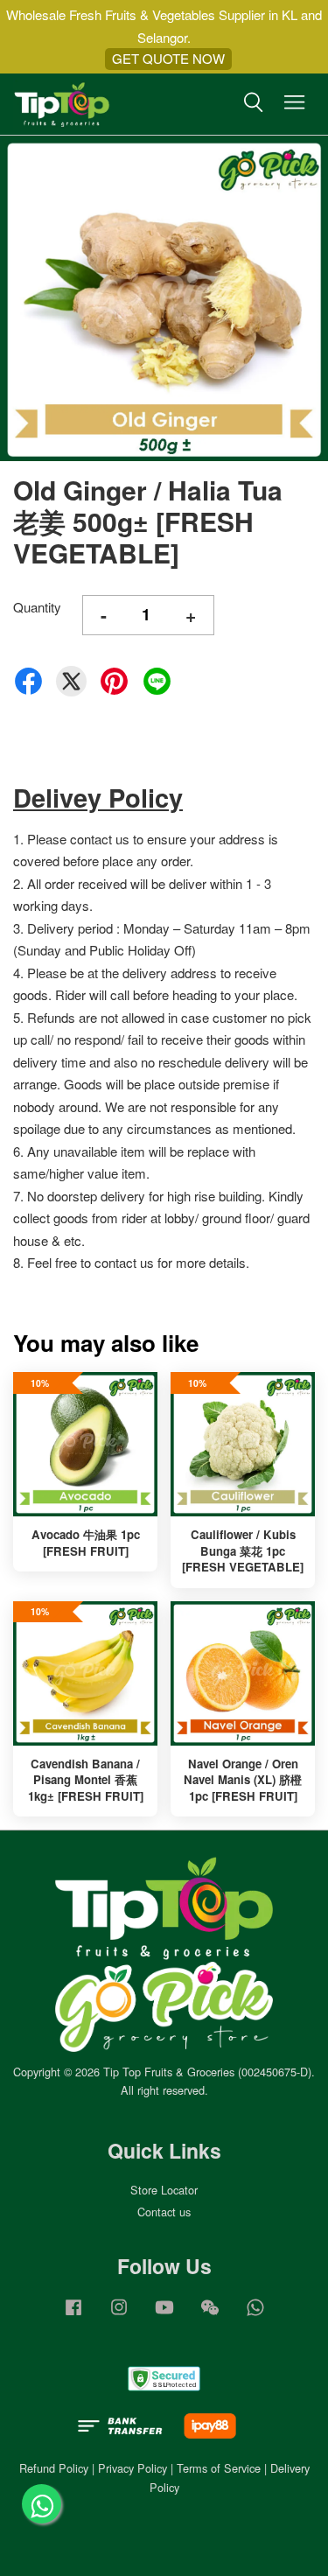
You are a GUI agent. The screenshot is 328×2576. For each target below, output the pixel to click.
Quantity (37, 607)
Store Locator (164, 2190)
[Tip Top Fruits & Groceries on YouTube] (164, 2315)
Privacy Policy (133, 2468)
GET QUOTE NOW (168, 58)
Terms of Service (219, 2468)
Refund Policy (54, 2468)
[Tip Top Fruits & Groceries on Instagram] (119, 2315)
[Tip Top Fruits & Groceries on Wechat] (210, 2315)
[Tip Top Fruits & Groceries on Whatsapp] (255, 2315)
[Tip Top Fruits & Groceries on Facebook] (73, 2315)
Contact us (164, 2212)
